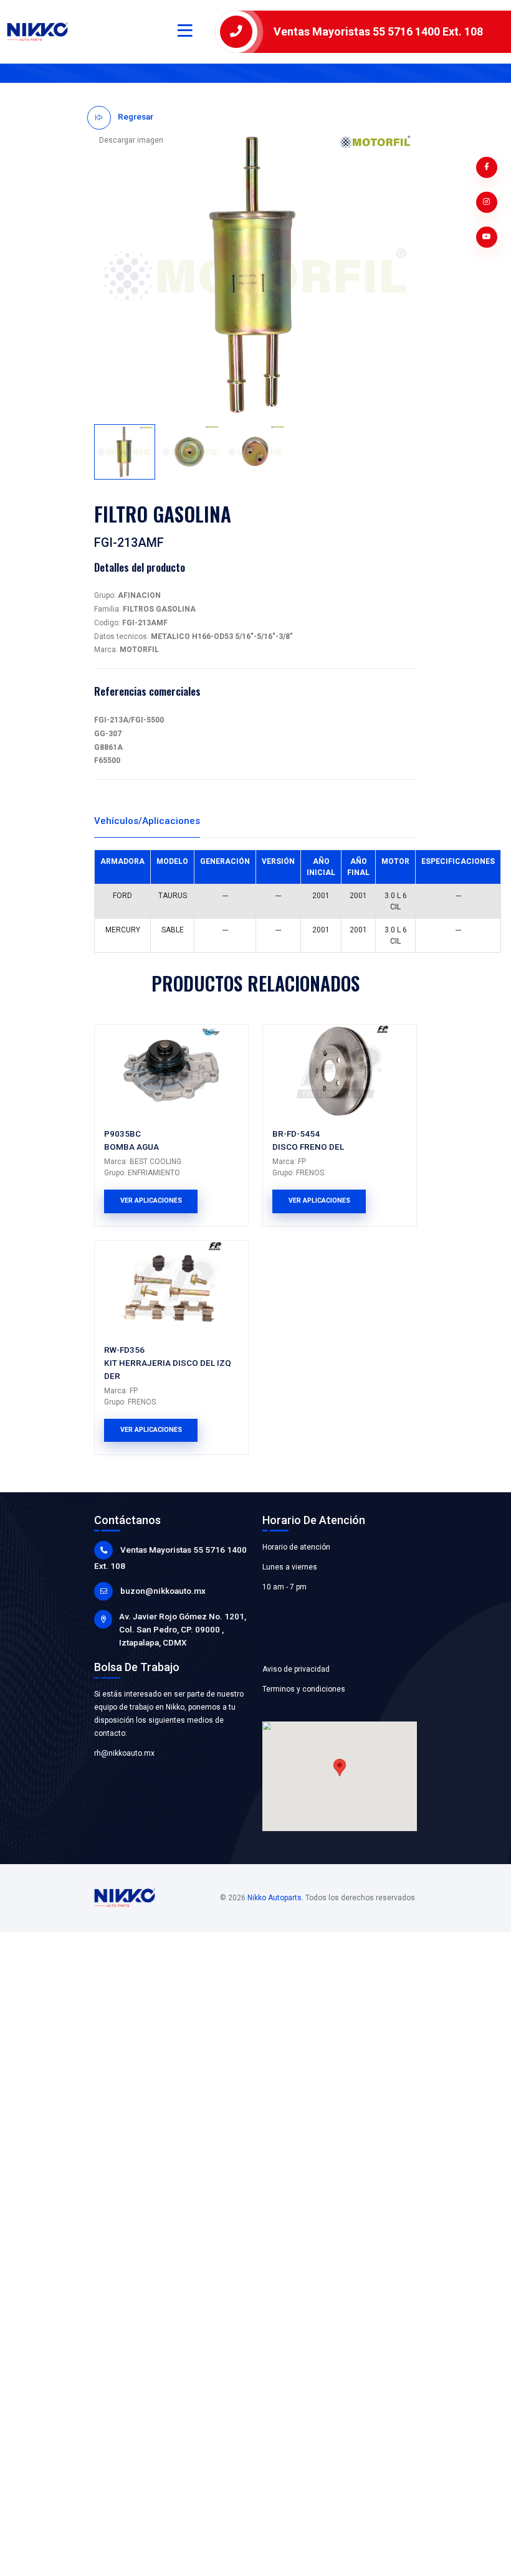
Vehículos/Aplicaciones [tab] (147, 821)
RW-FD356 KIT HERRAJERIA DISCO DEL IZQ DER (168, 1363)
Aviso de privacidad (296, 1669)
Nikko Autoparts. (275, 1898)
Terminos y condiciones (304, 1689)
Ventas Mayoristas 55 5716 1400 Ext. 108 (378, 31)
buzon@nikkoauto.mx (163, 1591)
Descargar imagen (131, 140)
